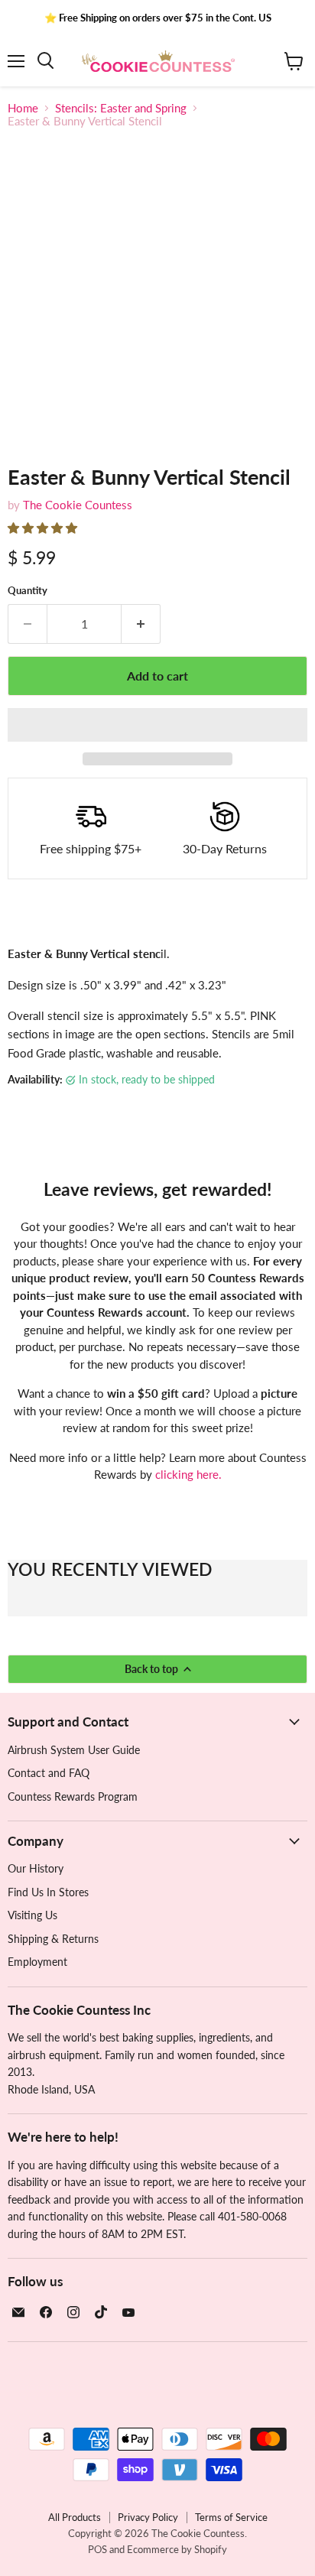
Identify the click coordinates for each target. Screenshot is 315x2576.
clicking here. (188, 1474)
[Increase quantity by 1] (141, 624)
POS (97, 2549)
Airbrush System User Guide (74, 1750)
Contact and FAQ (49, 1773)
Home (23, 108)
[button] (44, 528)
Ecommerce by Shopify (177, 2549)
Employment (37, 1962)
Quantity (28, 591)
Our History (36, 1868)
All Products (75, 2517)
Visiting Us (32, 1915)
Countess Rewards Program (73, 1796)
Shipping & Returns (53, 1939)
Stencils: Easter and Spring (121, 108)
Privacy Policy (148, 2517)
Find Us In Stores (48, 1892)
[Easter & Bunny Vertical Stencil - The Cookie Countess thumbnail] (33, 477)
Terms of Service (231, 2517)
